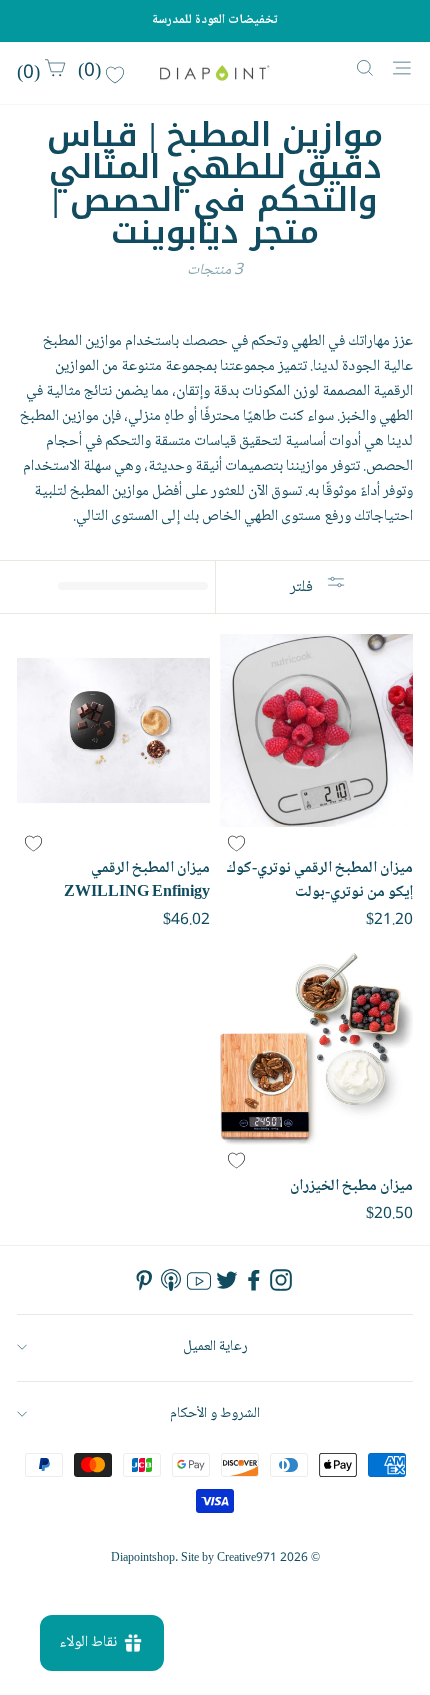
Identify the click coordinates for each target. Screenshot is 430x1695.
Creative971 (247, 1558)
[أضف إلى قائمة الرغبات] (236, 843)
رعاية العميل (215, 1346)
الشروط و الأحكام (215, 1413)
